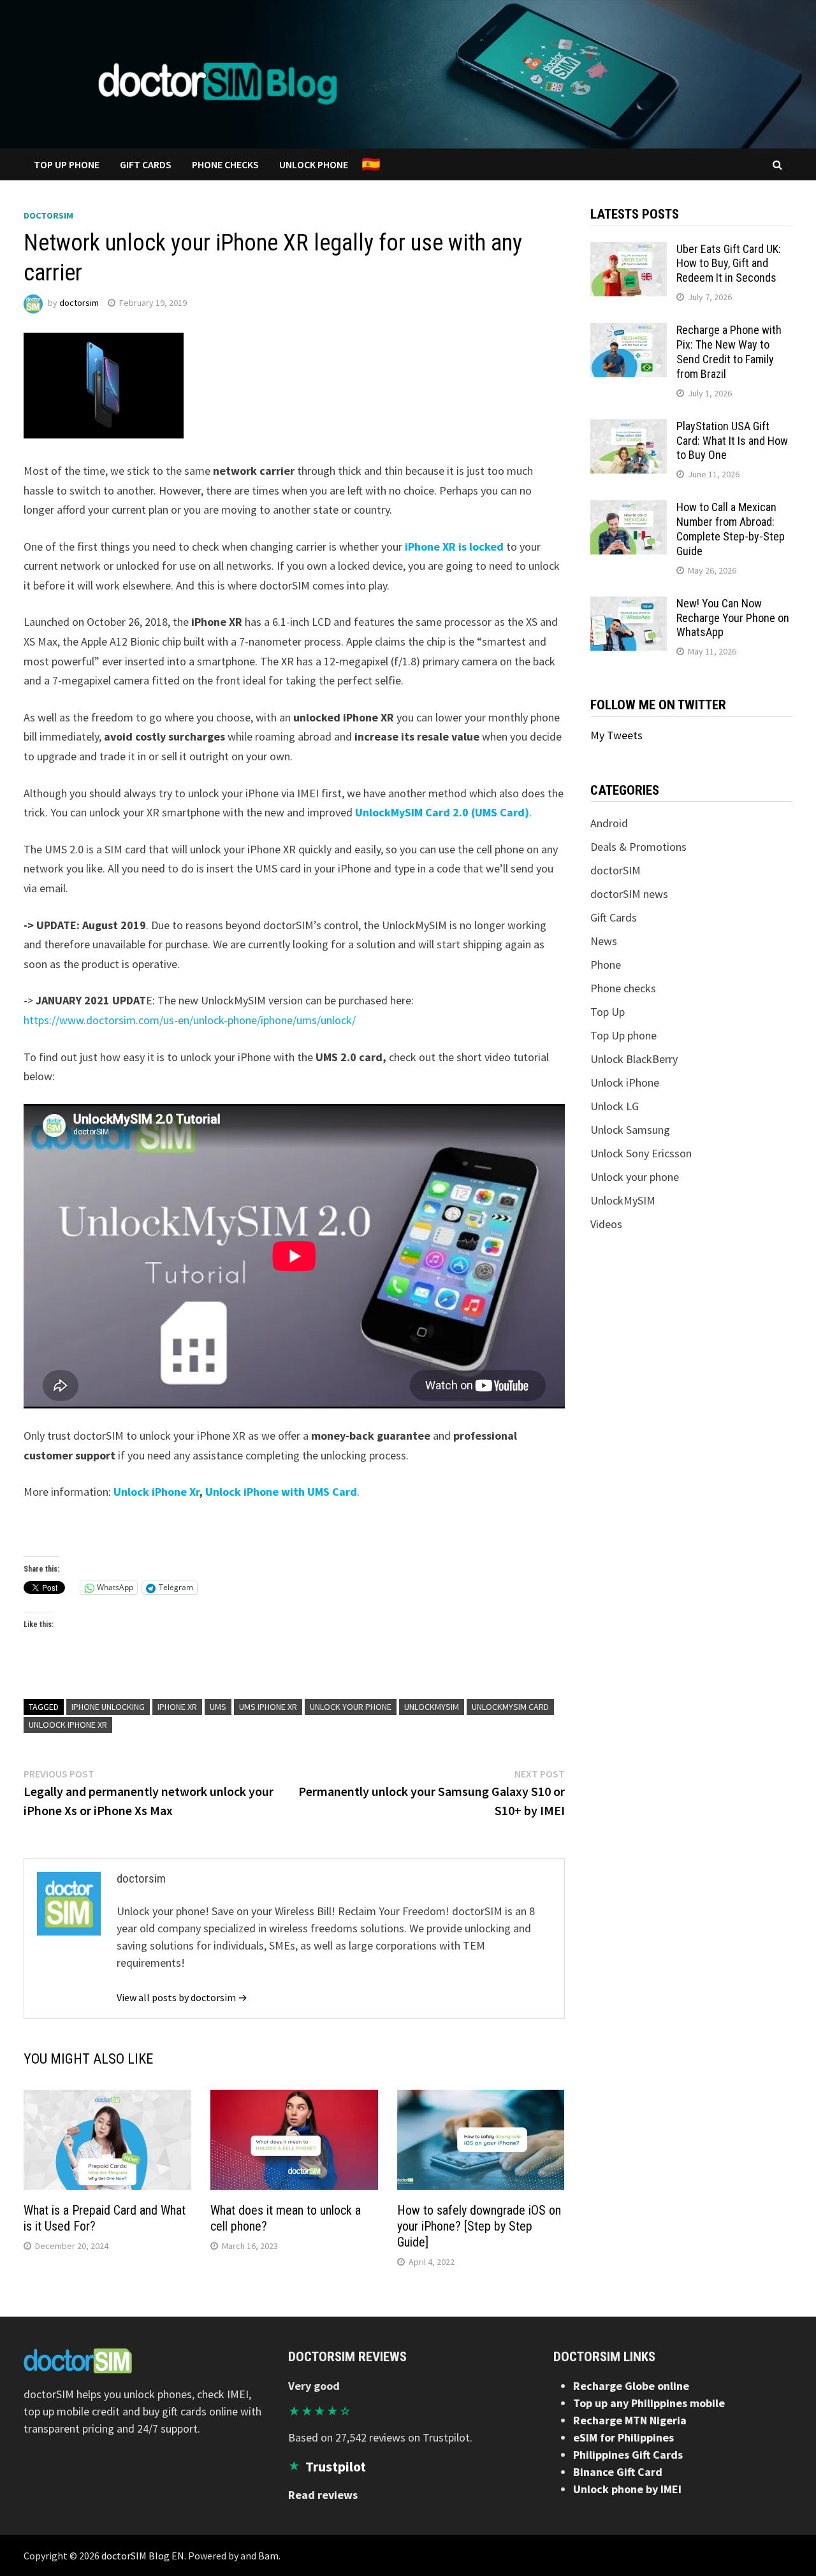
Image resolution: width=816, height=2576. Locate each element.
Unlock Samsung (630, 1130)
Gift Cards (614, 917)
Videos (606, 1224)
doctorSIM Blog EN (143, 2556)
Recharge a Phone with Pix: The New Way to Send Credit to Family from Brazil (729, 352)
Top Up (608, 1012)
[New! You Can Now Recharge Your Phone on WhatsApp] (629, 605)
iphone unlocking (108, 1707)
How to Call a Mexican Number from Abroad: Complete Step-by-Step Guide (731, 529)
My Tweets (616, 735)
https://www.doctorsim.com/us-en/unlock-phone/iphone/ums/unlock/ (190, 1020)
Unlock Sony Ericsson (641, 1153)
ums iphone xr (268, 1707)
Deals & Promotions (638, 847)
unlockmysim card (510, 1707)
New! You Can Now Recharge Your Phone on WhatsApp (733, 618)
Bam (268, 2556)
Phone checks (623, 988)
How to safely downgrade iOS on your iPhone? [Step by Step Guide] (479, 2226)
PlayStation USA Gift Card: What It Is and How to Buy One (732, 441)
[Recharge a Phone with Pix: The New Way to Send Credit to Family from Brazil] (629, 332)
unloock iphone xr (68, 1725)
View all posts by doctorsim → (182, 1997)
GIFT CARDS (146, 164)
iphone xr (177, 1707)
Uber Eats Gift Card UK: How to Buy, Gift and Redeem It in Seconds (729, 264)
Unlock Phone (314, 164)
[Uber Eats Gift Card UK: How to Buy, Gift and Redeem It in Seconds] (629, 251)
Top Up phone (623, 1035)
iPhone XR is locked (454, 546)
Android (609, 823)
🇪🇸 (371, 164)
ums (218, 1707)
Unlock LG (615, 1106)
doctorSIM (48, 215)
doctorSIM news (629, 894)
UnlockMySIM (432, 1707)
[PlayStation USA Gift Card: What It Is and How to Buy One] (629, 428)
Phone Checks (225, 164)
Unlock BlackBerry (634, 1059)
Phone (606, 965)
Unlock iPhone (625, 1082)
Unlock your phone (351, 1707)
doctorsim (79, 303)
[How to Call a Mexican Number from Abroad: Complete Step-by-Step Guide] (629, 509)
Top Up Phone (67, 164)
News (604, 941)
